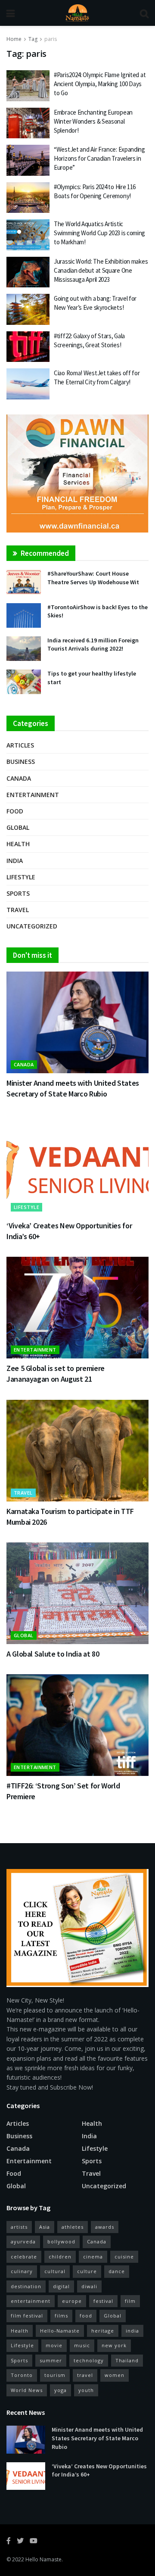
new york (114, 2345)
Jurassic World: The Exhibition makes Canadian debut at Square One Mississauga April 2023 (101, 270)
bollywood (61, 2241)
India (15, 861)
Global (18, 827)
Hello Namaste (43, 2559)
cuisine (124, 2257)
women (115, 2375)
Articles (20, 745)
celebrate (24, 2257)
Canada (19, 778)
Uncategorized (32, 926)
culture (87, 2271)
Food (15, 811)
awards (105, 2227)
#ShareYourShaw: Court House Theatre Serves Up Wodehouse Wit (93, 578)
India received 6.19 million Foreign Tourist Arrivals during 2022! (93, 645)
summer (51, 2360)
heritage (103, 2331)
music (82, 2345)
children (60, 2257)
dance (117, 2271)
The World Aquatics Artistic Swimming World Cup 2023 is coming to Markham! (99, 233)
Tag (33, 39)
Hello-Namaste (60, 2331)
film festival (27, 2316)
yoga (60, 2390)
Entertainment (33, 795)
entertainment (31, 2301)
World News (27, 2390)
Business (21, 762)
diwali (89, 2286)
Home (14, 39)
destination (26, 2286)
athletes (73, 2227)
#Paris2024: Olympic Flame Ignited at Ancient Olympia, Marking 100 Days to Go (100, 84)
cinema (93, 2257)
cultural (55, 2271)
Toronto (22, 2375)
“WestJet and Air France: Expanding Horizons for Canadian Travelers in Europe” (99, 158)
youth (86, 2390)
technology (89, 2360)
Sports (18, 893)
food (86, 2316)
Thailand (127, 2360)
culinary (22, 2271)
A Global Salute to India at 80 (53, 1654)
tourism (55, 2375)
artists (19, 2227)
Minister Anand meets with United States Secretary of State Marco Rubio (97, 2438)
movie (54, 2345)
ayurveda (23, 2241)
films (61, 2316)
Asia (45, 2227)
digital (61, 2286)
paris (51, 39)
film (130, 2301)
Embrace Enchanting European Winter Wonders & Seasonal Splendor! (93, 121)
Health (18, 844)
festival (103, 2301)
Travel (18, 910)
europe (72, 2301)
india (132, 2331)
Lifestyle (21, 877)
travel (85, 2375)
